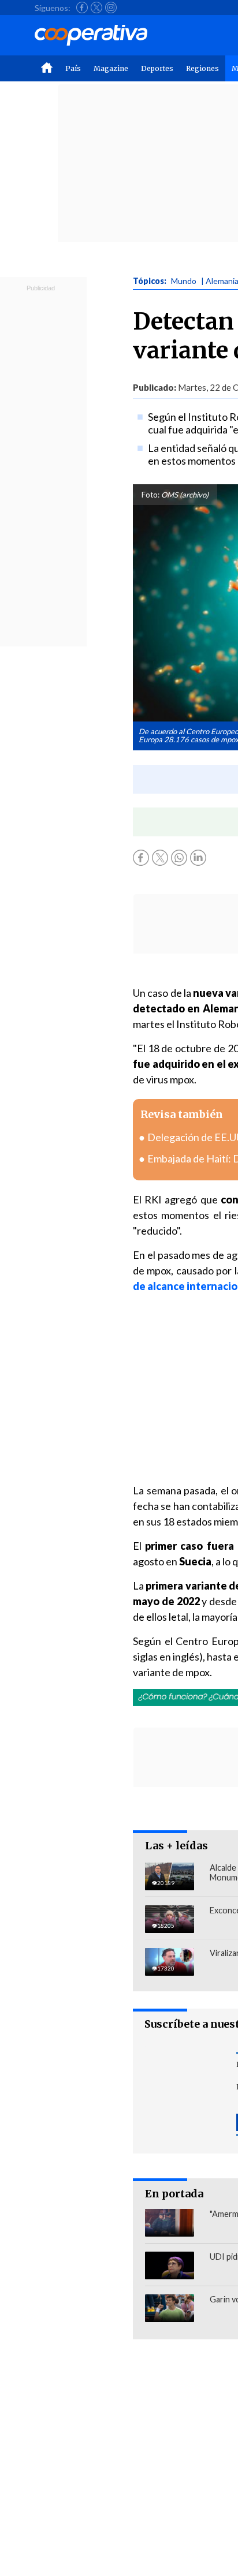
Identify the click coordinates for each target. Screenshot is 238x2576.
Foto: (150, 495)
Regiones (202, 68)
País (73, 68)
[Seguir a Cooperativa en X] (96, 8)
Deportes (157, 68)
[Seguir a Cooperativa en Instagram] (111, 8)
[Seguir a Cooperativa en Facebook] (82, 8)
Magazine (111, 68)
